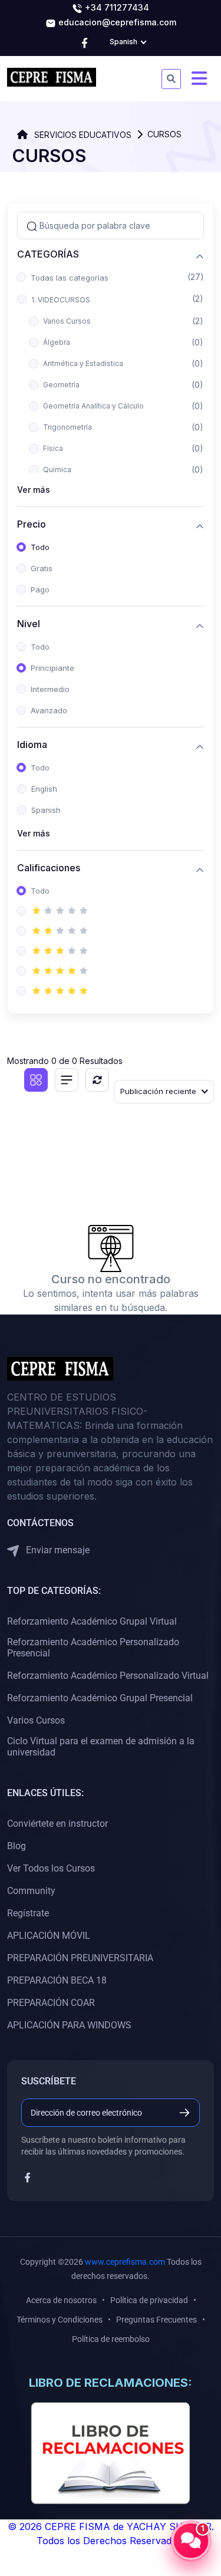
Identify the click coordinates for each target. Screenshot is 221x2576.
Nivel (29, 624)
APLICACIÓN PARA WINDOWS (69, 2025)
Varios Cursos (67, 321)
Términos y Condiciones (60, 2320)
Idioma (32, 745)
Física (53, 448)
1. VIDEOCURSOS (61, 300)
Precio (32, 524)
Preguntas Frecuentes (156, 2320)
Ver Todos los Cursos (51, 1868)
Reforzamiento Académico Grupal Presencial (100, 1698)
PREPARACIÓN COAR (51, 2003)
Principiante (52, 668)
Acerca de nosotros (61, 2300)
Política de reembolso (111, 2339)
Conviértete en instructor (57, 1824)
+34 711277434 (116, 7)
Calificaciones (49, 868)
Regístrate (28, 1913)
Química (57, 470)
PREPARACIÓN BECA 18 (57, 1980)
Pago (40, 589)
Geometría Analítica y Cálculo (93, 406)
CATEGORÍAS (48, 254)
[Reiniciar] (97, 1080)
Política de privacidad (149, 2300)
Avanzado (49, 710)
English (44, 789)
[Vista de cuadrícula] (36, 1080)
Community (31, 1891)
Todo (40, 547)
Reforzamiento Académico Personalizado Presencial (93, 1648)
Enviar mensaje (57, 1550)
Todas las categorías (70, 278)
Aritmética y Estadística (83, 363)
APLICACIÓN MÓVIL (49, 1936)
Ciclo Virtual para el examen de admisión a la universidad (101, 1747)
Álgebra (57, 342)
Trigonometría (67, 427)
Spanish (46, 810)
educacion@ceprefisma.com (116, 22)
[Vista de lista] (67, 1080)
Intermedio (50, 689)
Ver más (34, 490)
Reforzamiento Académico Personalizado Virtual (108, 1676)
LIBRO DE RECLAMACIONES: (111, 2383)
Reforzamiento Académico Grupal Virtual (92, 1621)
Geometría (61, 385)
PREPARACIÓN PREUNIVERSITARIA (80, 1958)
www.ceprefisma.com (125, 2262)
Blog (17, 1846)
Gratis (42, 568)
